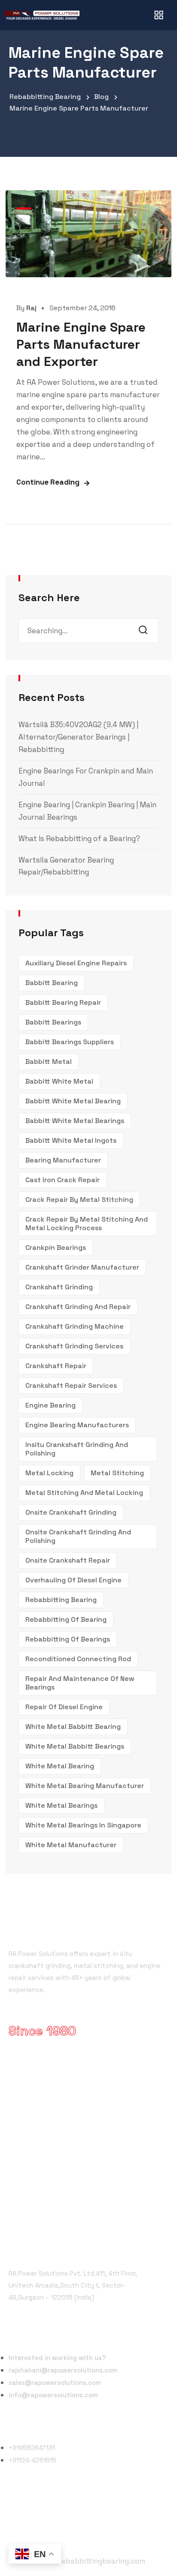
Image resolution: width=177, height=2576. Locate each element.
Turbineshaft (37, 2179)
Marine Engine (38, 2164)
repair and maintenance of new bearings (80, 1683)
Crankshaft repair (56, 1366)
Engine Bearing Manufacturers (77, 1425)
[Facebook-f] (17, 2515)
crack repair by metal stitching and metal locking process (87, 1224)
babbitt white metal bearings (75, 1121)
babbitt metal (49, 1062)
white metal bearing (60, 1766)
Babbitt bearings (53, 1022)
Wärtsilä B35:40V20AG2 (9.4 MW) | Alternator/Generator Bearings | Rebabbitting (78, 737)
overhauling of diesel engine (73, 1580)
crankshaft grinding (59, 1287)
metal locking (49, 1473)
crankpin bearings (56, 1248)
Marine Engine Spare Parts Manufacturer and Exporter (81, 344)
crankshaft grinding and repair (78, 1307)
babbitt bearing (52, 983)
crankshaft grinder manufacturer (82, 1267)
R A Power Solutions (48, 2087)
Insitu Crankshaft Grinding (58, 2149)
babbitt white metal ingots (71, 1140)
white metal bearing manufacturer (85, 1786)
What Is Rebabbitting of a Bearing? (79, 839)
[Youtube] (56, 2515)
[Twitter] (36, 2515)
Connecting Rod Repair (53, 2195)
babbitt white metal (59, 1081)
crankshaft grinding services (74, 1346)
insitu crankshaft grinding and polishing (77, 1449)
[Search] (146, 631)
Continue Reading (48, 482)
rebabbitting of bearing (66, 1619)
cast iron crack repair (63, 1180)
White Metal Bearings (61, 1805)
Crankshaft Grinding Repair (60, 2102)
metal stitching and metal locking (84, 1493)
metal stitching (117, 1473)
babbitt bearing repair (63, 1002)
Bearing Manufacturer (63, 1160)
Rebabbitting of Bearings (68, 1639)
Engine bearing (50, 1405)
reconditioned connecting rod (78, 1659)
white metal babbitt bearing (73, 1727)
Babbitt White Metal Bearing (73, 1101)
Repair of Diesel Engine (64, 1707)
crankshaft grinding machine (75, 1326)
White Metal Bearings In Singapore (83, 1825)
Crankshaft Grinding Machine (63, 2118)
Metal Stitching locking (54, 2133)
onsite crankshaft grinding (71, 1512)
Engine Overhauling (46, 2210)
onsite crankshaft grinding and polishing (78, 1536)
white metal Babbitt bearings (75, 1746)
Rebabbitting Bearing (61, 1600)
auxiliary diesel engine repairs (76, 963)
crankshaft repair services (71, 1385)
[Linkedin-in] (75, 2515)
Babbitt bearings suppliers (70, 1042)
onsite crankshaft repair (68, 1560)
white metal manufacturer (71, 1845)
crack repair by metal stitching (79, 1200)
